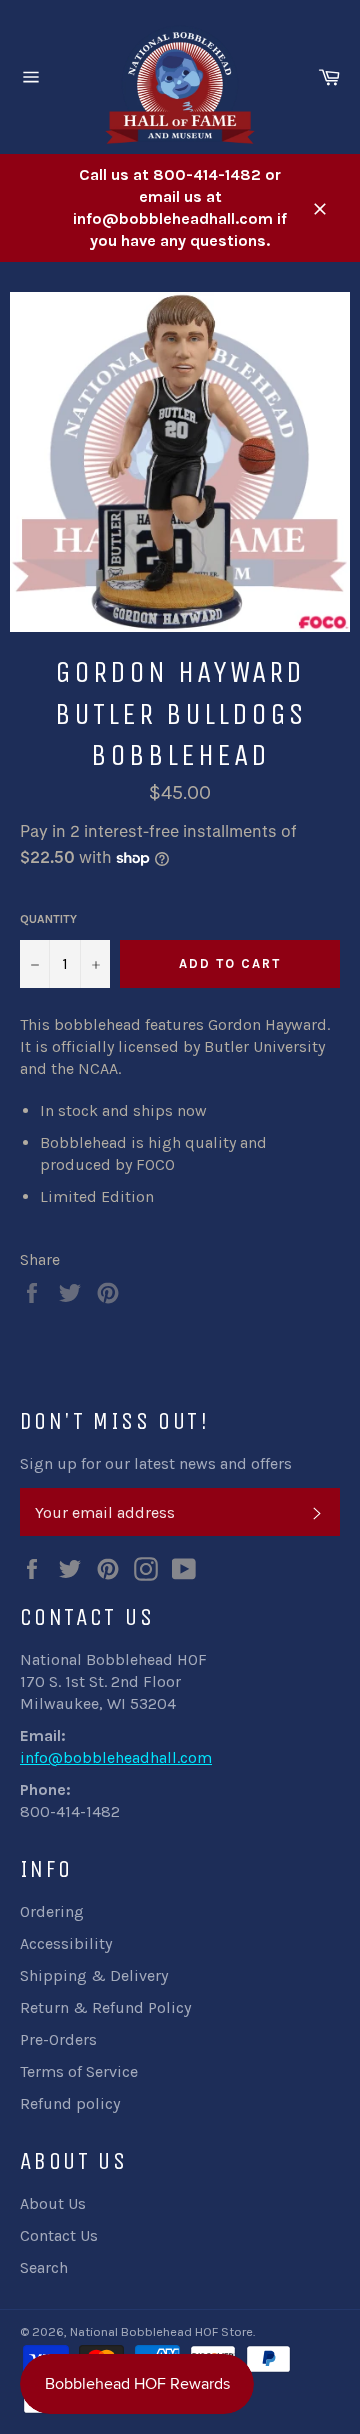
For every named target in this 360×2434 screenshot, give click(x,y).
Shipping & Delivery (94, 1975)
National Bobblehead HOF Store (161, 2331)
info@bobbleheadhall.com (116, 1757)
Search (44, 2267)
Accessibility (66, 1943)
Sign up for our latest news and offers (156, 1463)
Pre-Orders (58, 2039)
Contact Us (59, 2235)
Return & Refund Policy (105, 2007)
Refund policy (70, 2103)
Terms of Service (79, 2071)
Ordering (52, 1911)
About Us (53, 2203)
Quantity (48, 919)
